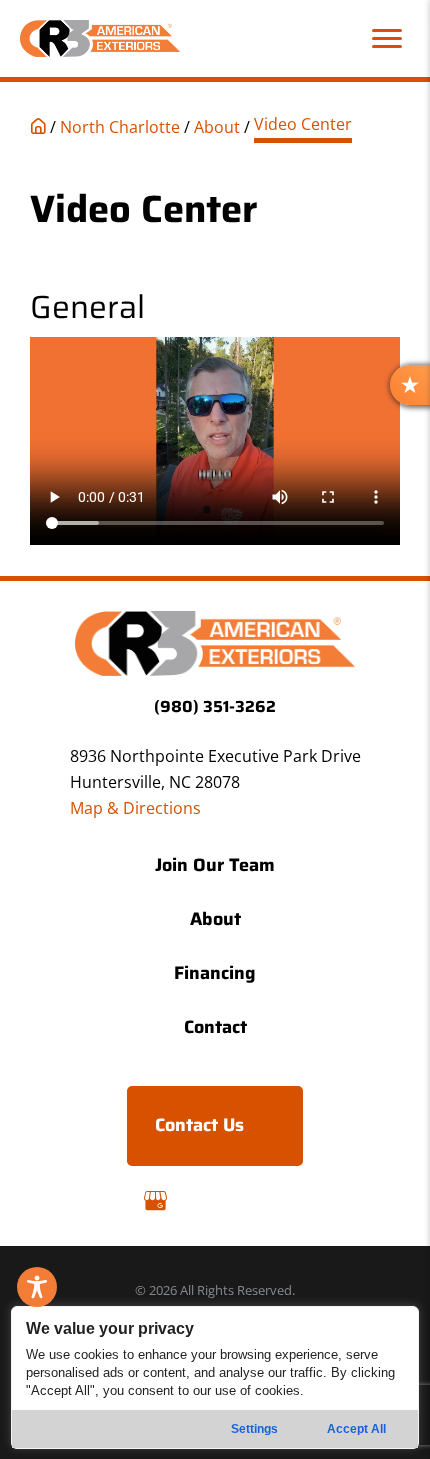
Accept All (356, 1429)
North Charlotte (120, 127)
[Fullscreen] (374, 525)
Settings (254, 1429)
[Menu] (387, 39)
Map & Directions (135, 808)
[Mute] (342, 525)
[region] (215, 1377)
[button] (215, 441)
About (217, 127)
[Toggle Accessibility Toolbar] (37, 1287)
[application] (215, 441)
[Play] (56, 525)
